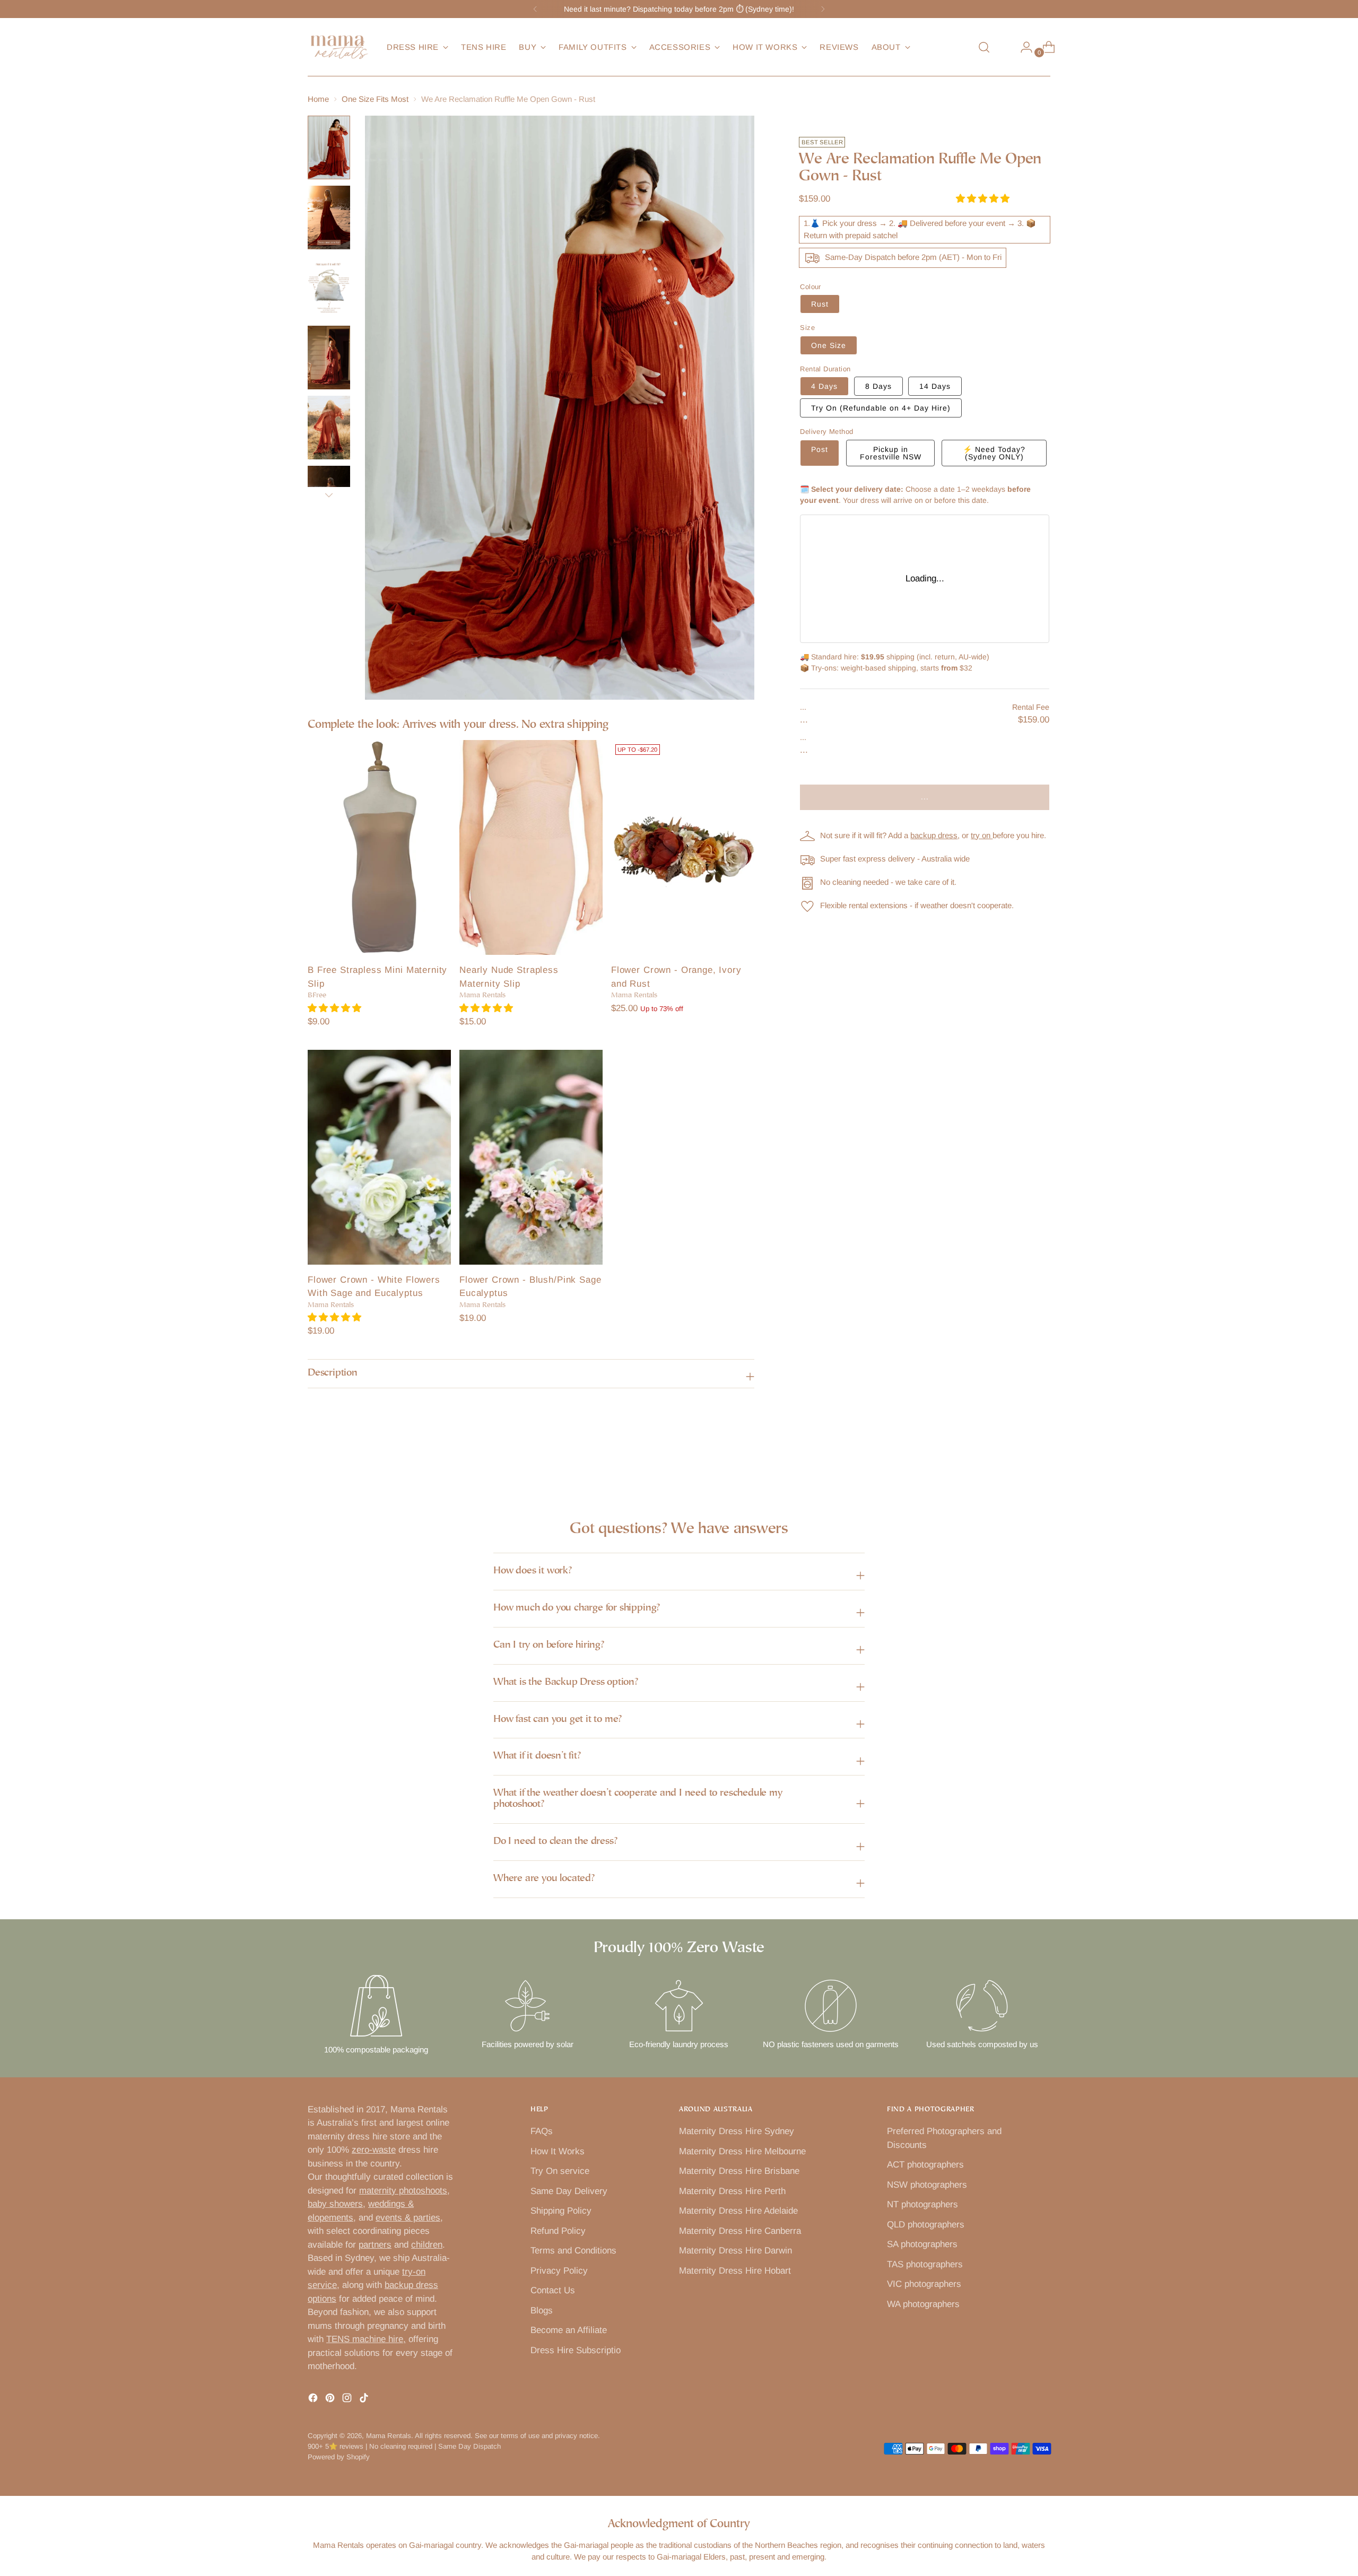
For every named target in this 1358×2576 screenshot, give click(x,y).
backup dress (934, 835)
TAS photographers (925, 2264)
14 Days (935, 386)
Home (318, 99)
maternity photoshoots (403, 2191)
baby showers (335, 2204)
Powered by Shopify (339, 2457)
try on (982, 835)
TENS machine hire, (366, 2339)
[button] (336, 1008)
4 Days (824, 386)
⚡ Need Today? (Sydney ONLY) (994, 453)
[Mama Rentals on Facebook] (314, 2400)
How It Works (558, 2151)
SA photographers (922, 2244)
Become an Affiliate (569, 2330)
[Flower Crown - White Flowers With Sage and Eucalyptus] (379, 1157)
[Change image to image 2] (329, 217)
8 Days (878, 386)
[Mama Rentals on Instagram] (348, 2400)
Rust (820, 304)
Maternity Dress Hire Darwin (735, 2251)
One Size (829, 345)
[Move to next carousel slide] (1041, 1459)
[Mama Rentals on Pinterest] (331, 2400)
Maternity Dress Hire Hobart (735, 2271)
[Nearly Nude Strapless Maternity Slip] (531, 847)
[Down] (329, 495)
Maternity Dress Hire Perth (732, 2191)
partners (375, 2245)
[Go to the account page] (1022, 47)
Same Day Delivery (569, 2191)
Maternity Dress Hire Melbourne (742, 2151)
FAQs (542, 2131)
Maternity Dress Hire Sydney (737, 2131)
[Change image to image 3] (329, 288)
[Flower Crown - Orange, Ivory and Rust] (683, 847)
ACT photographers (925, 2165)
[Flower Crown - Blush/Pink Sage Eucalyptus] (531, 1157)
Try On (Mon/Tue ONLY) (881, 408)
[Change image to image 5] (329, 428)
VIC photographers (924, 2284)
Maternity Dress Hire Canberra (740, 2231)
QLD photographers (926, 2225)
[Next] (823, 9)
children (427, 2245)
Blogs (542, 2310)
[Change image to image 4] (329, 358)
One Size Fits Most (375, 99)
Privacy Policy (559, 2271)
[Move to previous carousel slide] (1017, 1459)
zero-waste (374, 2150)
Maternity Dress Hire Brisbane (739, 2171)
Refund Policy (558, 2231)
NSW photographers (927, 2185)
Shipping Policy (561, 2211)
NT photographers (922, 2204)
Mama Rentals (389, 2436)
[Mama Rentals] (339, 47)
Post (820, 449)
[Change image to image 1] (329, 147)
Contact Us (553, 2290)
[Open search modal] (984, 47)
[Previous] (535, 9)
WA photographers (923, 2304)
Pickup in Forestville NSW (891, 453)
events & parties (408, 2218)
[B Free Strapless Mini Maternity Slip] (379, 847)
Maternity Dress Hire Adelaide (738, 2211)
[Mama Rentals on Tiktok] (365, 2400)
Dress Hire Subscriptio (576, 2350)
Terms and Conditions (573, 2251)
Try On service (560, 2171)
